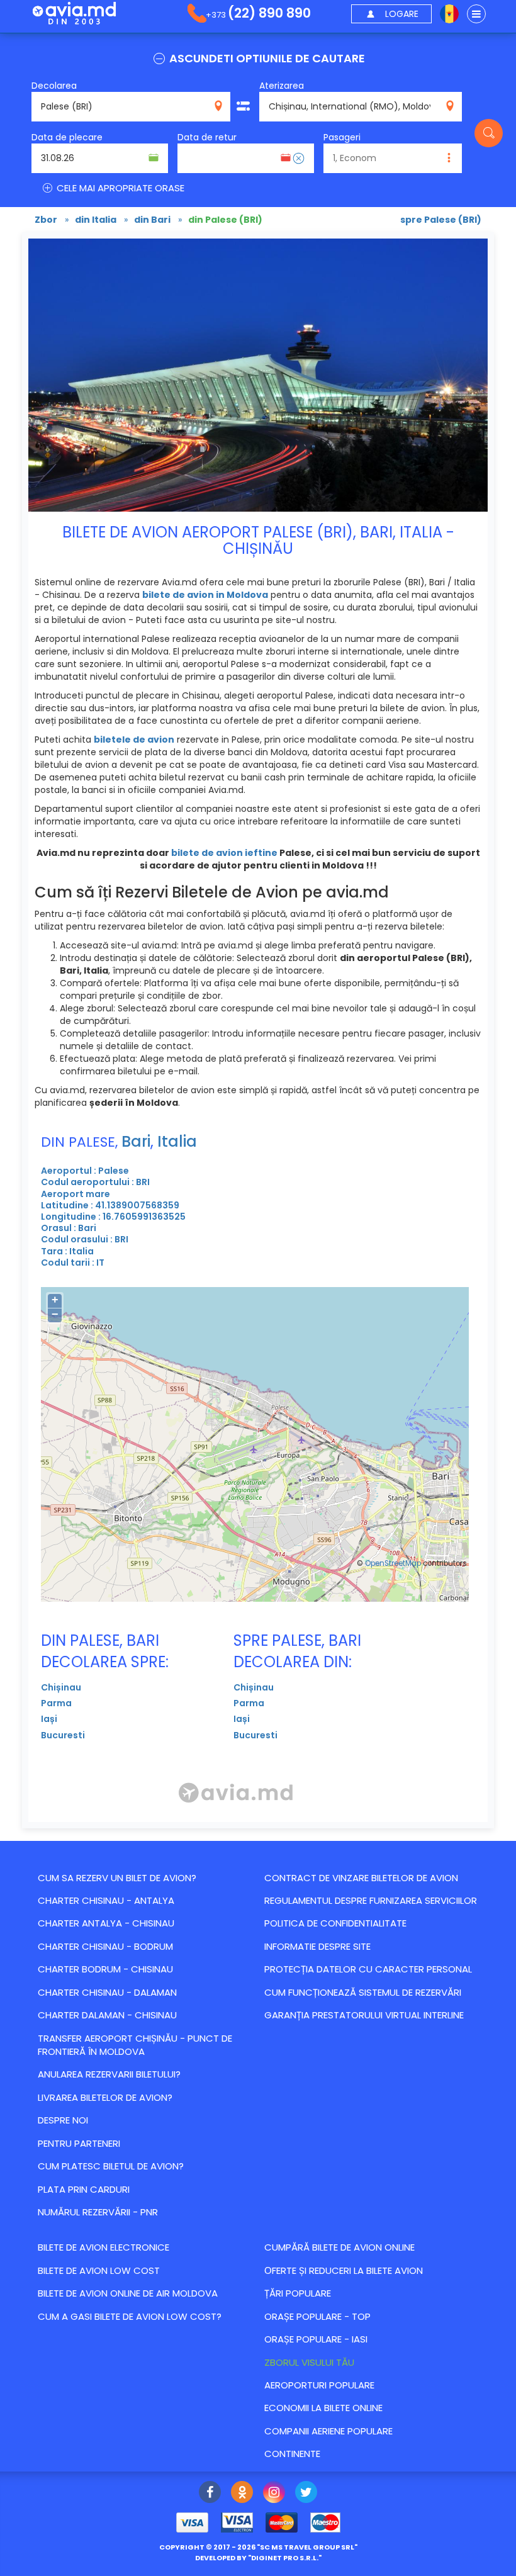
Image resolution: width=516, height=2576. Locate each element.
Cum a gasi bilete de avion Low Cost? (130, 2316)
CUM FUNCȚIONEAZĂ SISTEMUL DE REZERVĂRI (363, 1992)
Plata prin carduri (84, 2189)
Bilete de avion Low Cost (99, 2270)
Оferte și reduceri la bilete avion (344, 2270)
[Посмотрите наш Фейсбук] (210, 2494)
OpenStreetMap (393, 1563)
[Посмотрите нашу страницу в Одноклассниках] (242, 2494)
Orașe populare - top (317, 2316)
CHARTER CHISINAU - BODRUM (105, 1946)
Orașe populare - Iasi (316, 2339)
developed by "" (258, 2558)
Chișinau (61, 1687)
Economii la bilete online (323, 2408)
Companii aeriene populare (328, 2431)
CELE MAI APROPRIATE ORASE (119, 188)
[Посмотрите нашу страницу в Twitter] (306, 2494)
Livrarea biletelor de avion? (105, 2097)
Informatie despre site (317, 1946)
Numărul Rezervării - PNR (98, 2212)
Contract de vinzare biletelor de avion (361, 1878)
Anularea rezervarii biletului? (109, 2074)
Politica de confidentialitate (335, 1923)
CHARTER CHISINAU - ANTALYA (106, 1900)
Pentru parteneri (79, 2143)
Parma (56, 1703)
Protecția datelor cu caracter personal (368, 1969)
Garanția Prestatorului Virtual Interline (364, 2015)
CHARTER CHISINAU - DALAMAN (107, 1992)
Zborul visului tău (309, 2362)
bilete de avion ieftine (224, 853)
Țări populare (298, 2293)
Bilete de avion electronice (104, 2247)
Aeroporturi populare (319, 2385)
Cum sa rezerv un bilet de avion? (117, 1878)
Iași (49, 1719)
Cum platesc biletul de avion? (111, 2166)
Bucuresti (63, 1735)
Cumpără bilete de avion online (339, 2247)
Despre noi (63, 2120)
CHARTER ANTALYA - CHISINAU (106, 1923)
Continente (292, 2454)
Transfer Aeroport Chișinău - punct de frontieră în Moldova (135, 2045)
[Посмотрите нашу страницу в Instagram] (274, 2494)
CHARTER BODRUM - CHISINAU (105, 1969)
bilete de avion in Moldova (205, 595)
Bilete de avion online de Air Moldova (128, 2293)
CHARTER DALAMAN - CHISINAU (107, 2015)
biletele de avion (134, 740)
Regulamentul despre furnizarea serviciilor (371, 1900)
